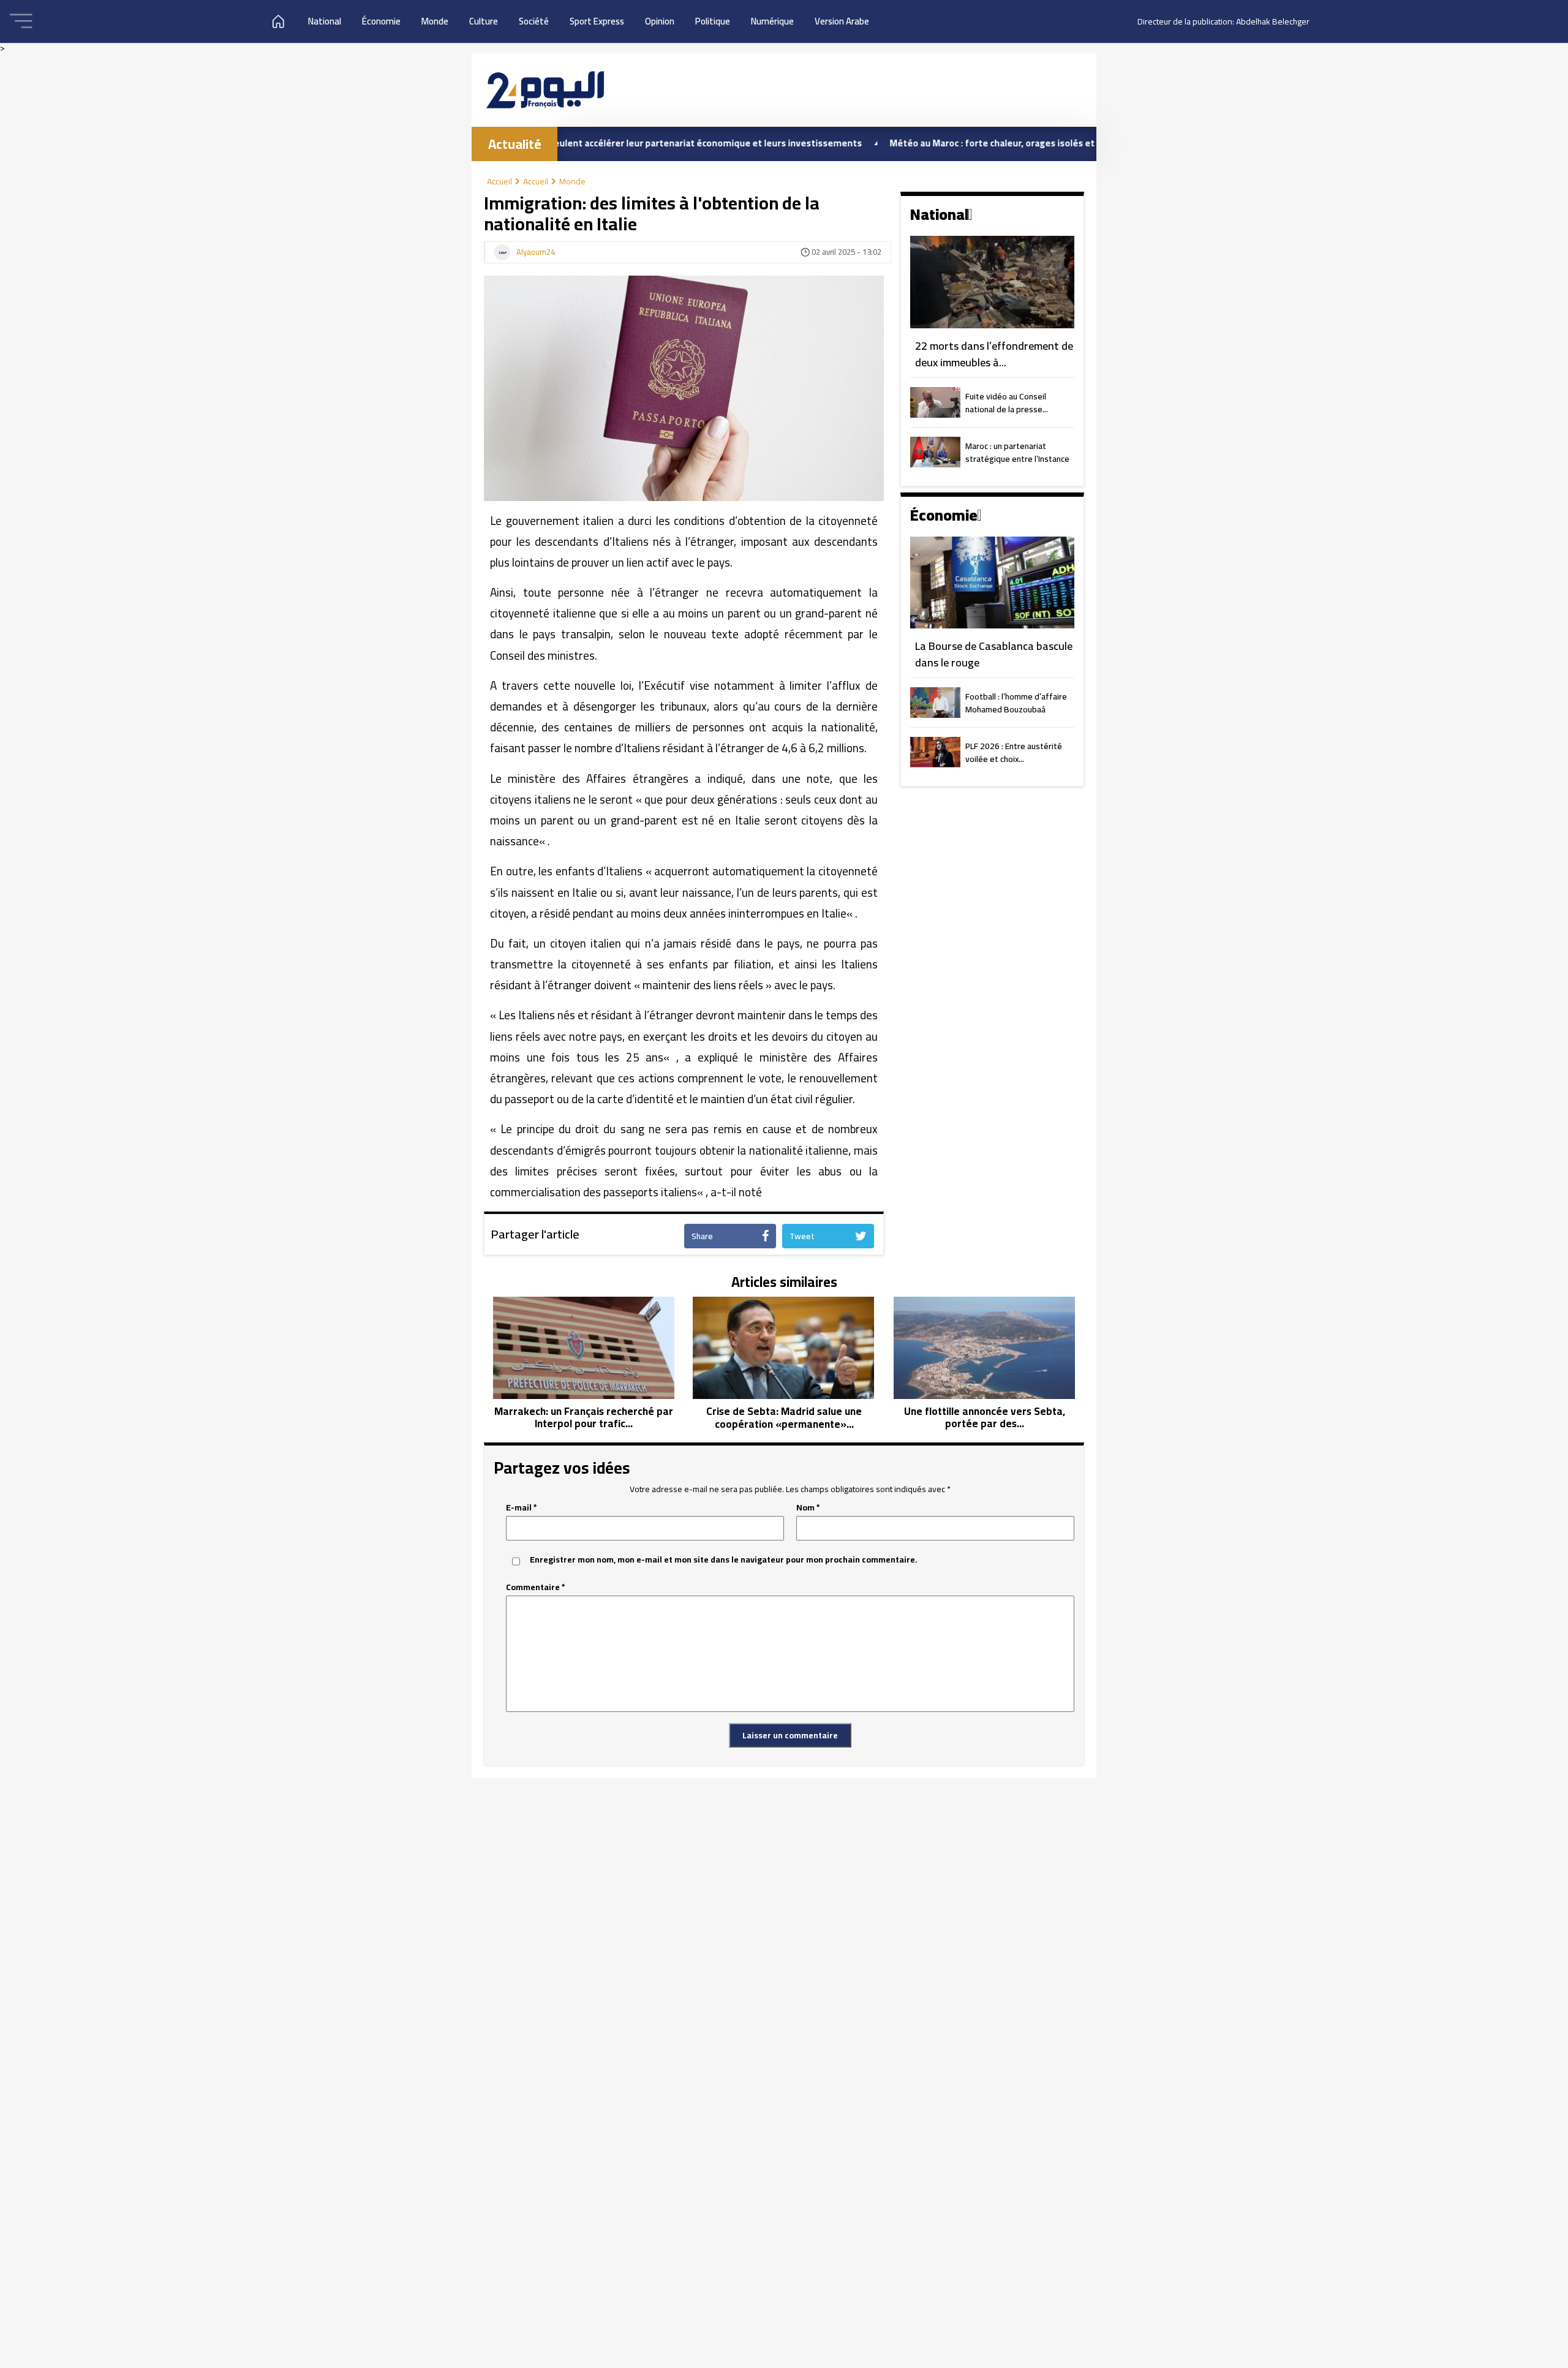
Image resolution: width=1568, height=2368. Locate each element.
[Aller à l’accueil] (545, 90)
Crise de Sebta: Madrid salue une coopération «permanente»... (784, 1418)
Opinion (660, 21)
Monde (435, 21)
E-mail (522, 1508)
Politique (713, 21)
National (325, 21)
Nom (808, 1508)
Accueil (499, 181)
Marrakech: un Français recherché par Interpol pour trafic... (584, 1418)
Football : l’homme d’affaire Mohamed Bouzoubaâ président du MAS (1016, 704)
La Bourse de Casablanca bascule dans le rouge (994, 654)
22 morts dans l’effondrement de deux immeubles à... (994, 354)
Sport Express (597, 21)
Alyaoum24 (536, 252)
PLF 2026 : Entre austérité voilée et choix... (1014, 753)
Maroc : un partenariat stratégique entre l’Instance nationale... (1017, 453)
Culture (484, 21)
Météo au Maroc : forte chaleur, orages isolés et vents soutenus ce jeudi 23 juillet (976, 143)
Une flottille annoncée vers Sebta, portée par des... (985, 1418)
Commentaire (536, 1587)
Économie (381, 21)
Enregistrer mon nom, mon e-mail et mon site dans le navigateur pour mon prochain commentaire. (724, 1560)
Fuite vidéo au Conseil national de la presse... (1007, 404)
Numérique (772, 21)
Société (534, 21)
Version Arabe (842, 21)
